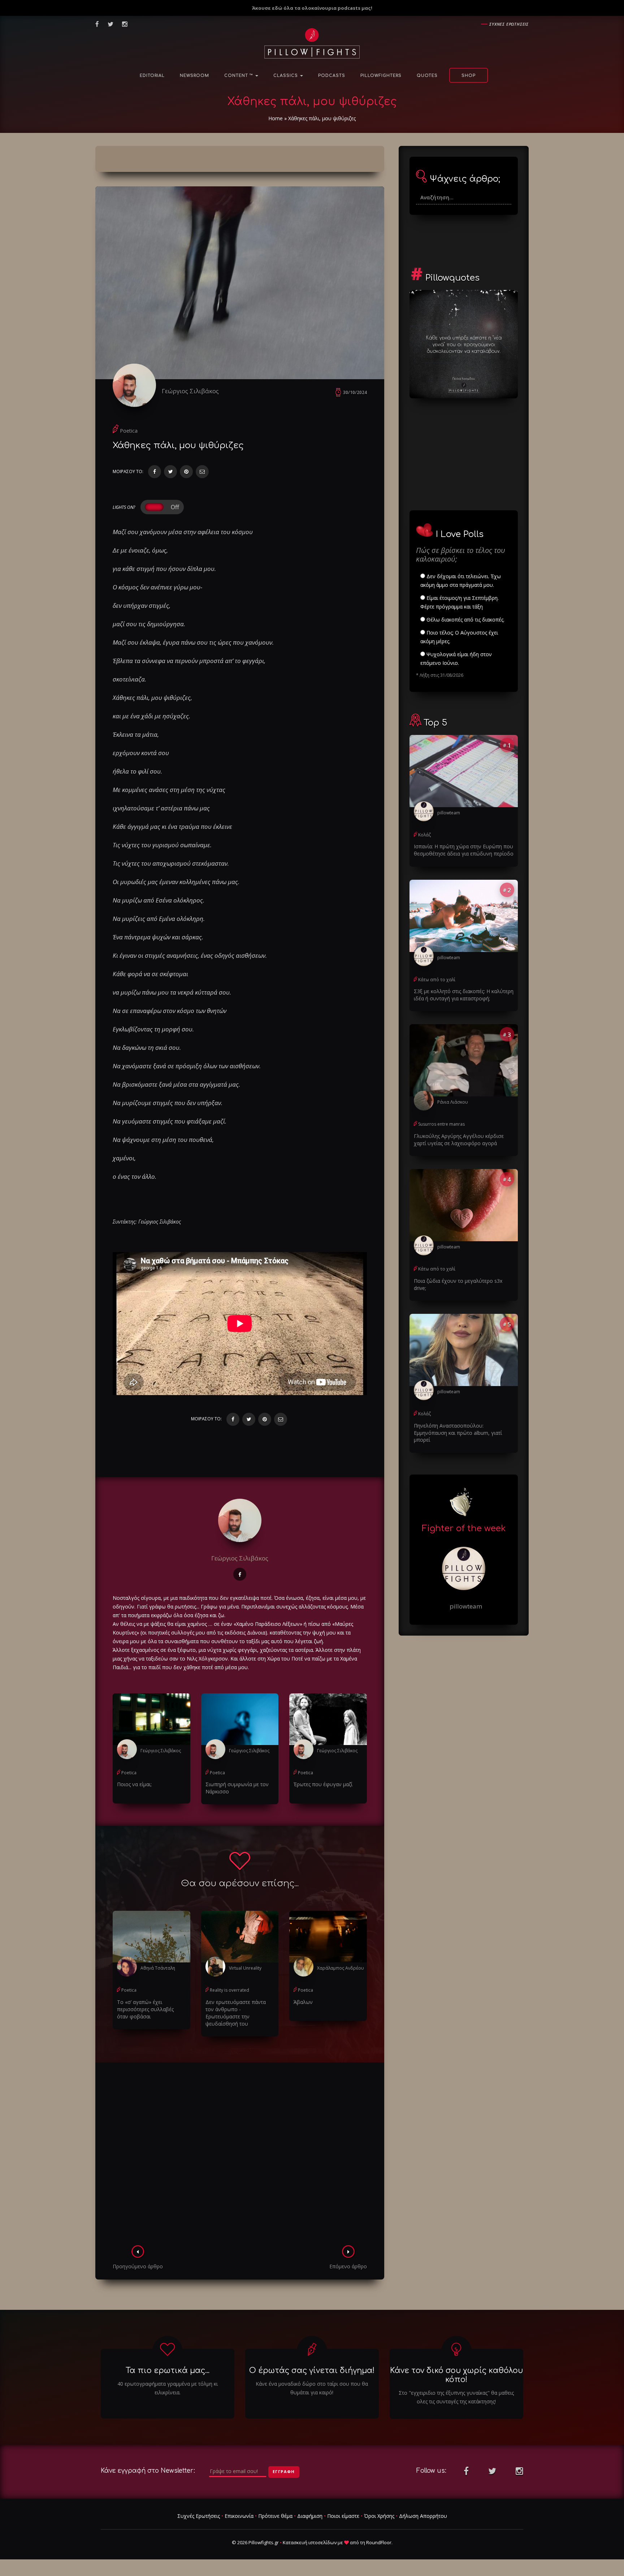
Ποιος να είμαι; (134, 1784)
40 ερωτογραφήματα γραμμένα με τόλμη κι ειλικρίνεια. (168, 2388)
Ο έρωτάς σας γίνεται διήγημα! (312, 2371)
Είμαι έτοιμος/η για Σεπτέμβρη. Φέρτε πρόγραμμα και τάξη (460, 602)
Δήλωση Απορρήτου (423, 2516)
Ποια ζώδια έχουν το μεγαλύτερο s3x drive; (458, 1284)
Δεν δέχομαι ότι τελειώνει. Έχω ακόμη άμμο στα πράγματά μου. (461, 581)
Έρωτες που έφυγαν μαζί (323, 1784)
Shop (469, 76)
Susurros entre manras (441, 1124)
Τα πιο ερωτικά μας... (168, 2371)
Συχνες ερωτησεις (509, 24)
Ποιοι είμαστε (343, 2516)
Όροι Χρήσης (379, 2516)
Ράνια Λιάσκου (453, 1102)
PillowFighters (381, 76)
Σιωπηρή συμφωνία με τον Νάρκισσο (237, 1788)
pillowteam (449, 813)
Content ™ (239, 76)
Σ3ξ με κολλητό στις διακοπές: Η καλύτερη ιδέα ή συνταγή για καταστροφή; (464, 995)
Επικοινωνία (239, 2516)
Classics (286, 76)
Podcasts (332, 76)
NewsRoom (194, 76)
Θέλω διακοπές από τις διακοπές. (465, 620)
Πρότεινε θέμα (275, 2516)
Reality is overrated (229, 1990)
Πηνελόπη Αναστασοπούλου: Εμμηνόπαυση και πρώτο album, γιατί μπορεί (458, 1433)
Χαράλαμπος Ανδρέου (341, 1968)
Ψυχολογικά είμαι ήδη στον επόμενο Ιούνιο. (456, 659)
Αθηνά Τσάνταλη (158, 1968)
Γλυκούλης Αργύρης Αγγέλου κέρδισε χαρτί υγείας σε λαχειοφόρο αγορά (459, 1140)
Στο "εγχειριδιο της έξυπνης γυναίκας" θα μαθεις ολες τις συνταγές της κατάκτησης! (456, 2397)
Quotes (427, 76)
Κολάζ (424, 835)
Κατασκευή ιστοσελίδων (310, 2542)
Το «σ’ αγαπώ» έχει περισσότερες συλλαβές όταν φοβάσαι (145, 2009)
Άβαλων (303, 2002)
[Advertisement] (240, 2156)
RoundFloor (379, 2542)
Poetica (129, 431)
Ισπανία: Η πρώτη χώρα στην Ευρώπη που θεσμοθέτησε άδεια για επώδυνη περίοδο (464, 850)
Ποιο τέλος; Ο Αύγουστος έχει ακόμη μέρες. (459, 637)
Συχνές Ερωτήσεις (199, 2516)
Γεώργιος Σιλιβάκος (190, 391)
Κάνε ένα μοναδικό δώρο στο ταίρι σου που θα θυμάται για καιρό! (312, 2388)
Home (276, 118)
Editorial (152, 76)
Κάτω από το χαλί (437, 980)
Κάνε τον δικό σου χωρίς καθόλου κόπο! (456, 2375)
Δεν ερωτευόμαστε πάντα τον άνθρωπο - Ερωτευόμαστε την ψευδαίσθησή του (236, 2013)
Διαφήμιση (310, 2516)
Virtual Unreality (245, 1968)
